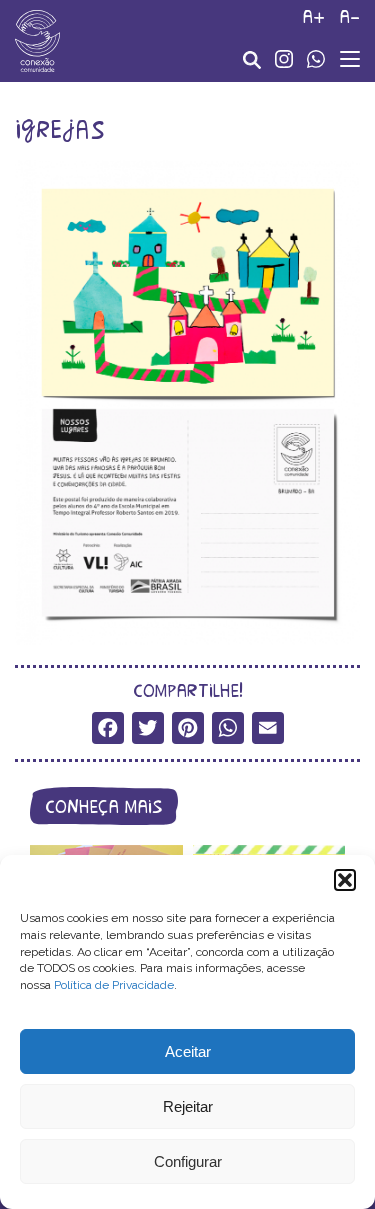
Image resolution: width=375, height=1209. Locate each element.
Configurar (188, 1161)
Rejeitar (188, 1106)
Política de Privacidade (114, 985)
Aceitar (188, 1051)
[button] (345, 880)
